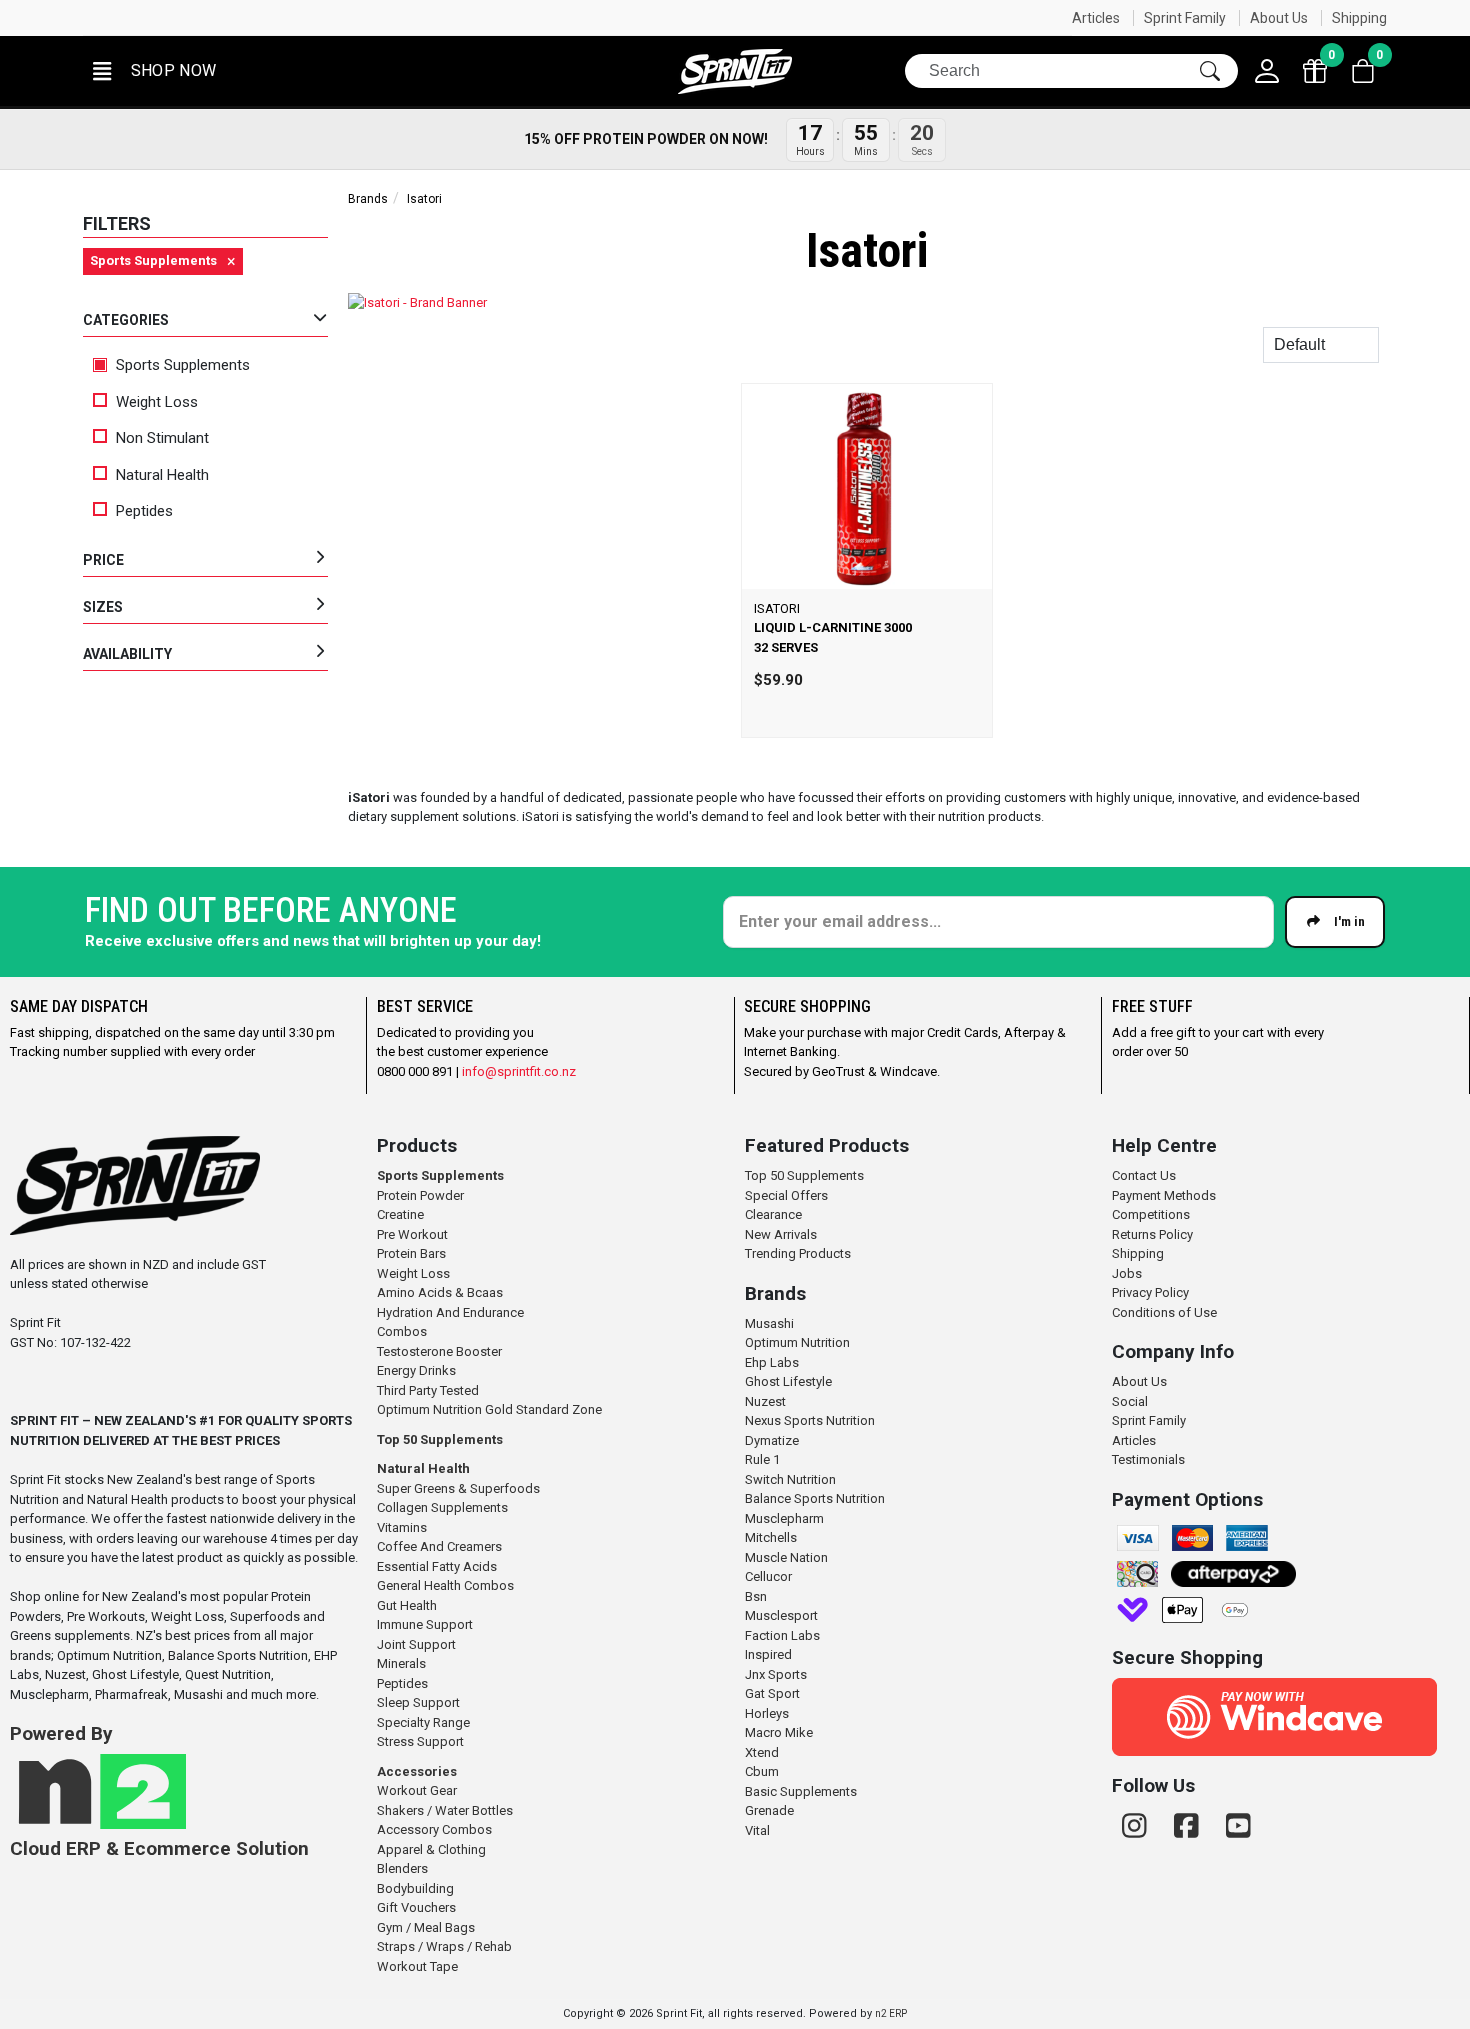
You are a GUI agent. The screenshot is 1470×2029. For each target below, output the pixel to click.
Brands (368, 199)
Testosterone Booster (439, 1351)
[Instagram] (1138, 1826)
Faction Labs (782, 1635)
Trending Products (798, 1253)
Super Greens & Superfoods (458, 1488)
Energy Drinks (416, 1370)
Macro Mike (779, 1732)
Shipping (1359, 18)
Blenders (402, 1868)
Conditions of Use (1164, 1312)
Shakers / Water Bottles (445, 1810)
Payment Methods (1164, 1195)
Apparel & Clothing (431, 1849)
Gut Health (407, 1605)
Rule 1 (762, 1459)
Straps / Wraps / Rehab (444, 1946)
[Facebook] (1190, 1826)
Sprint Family (1185, 18)
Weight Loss (157, 402)
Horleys (767, 1713)
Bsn (756, 1596)
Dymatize (772, 1440)
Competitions (1151, 1214)
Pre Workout (412, 1234)
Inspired (768, 1654)
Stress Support (420, 1741)
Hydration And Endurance (450, 1312)
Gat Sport (772, 1693)
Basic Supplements (801, 1791)
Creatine (400, 1214)
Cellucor (768, 1576)
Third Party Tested (428, 1390)
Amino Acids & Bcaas (440, 1292)
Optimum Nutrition (797, 1342)
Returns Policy (1152, 1234)
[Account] (1267, 71)
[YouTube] (1238, 1826)
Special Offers (786, 1195)
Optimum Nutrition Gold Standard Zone (489, 1409)
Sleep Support (418, 1702)
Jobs (1127, 1273)
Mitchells (771, 1537)
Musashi (769, 1323)
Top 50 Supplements (440, 1439)
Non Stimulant (162, 438)
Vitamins (402, 1527)
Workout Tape (417, 1966)
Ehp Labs (772, 1362)
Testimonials (1148, 1459)
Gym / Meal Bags (426, 1927)
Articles (1096, 18)
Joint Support (416, 1644)
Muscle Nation (786, 1557)
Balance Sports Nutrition (815, 1498)
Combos (402, 1331)
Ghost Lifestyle (788, 1381)
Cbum (762, 1771)
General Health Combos (445, 1585)
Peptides (144, 511)
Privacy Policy (1150, 1292)
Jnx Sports (776, 1674)
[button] (153, 71)
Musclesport (781, 1615)
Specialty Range (423, 1722)
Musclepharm (784, 1518)
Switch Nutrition (790, 1479)
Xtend (762, 1752)
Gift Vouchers (416, 1907)
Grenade (769, 1810)
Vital (757, 1830)
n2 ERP (891, 2013)
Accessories (417, 1771)
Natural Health (162, 475)
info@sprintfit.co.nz (519, 1071)
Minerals (401, 1663)
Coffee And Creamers (439, 1546)
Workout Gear (417, 1790)
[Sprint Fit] (735, 71)
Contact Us (1144, 1175)
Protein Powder (420, 1195)
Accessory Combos (434, 1829)
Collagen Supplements (442, 1507)
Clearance (773, 1214)
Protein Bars (411, 1253)
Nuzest (765, 1401)
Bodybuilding (415, 1888)
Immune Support (425, 1624)
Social (1130, 1401)
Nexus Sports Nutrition (810, 1420)
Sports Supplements (181, 365)
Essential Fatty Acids (437, 1566)
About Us (1279, 18)
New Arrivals (781, 1234)
